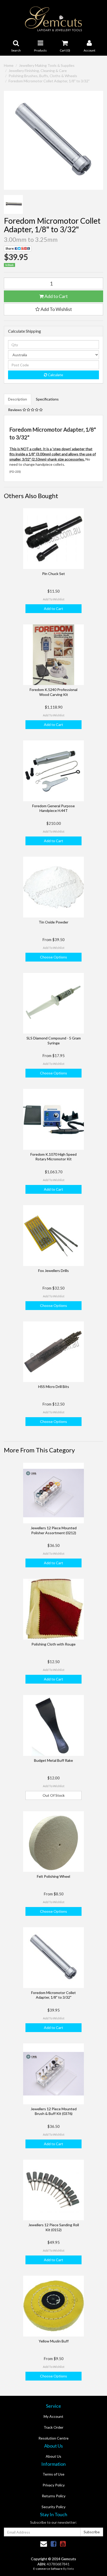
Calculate (55, 375)
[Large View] (13, 204)
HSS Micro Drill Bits (54, 1387)
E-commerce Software (48, 2569)
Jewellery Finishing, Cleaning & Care (38, 71)
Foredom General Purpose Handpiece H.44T (53, 808)
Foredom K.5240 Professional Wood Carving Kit (53, 692)
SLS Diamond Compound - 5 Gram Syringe (54, 1040)
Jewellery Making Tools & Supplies (47, 65)
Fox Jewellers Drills (53, 1271)
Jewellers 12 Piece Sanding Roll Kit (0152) (54, 2227)
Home (9, 65)
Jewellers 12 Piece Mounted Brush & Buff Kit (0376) (54, 2111)
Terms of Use (53, 2474)
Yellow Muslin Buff (54, 2341)
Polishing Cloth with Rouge (53, 1644)
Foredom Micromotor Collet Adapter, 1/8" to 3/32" (49, 81)
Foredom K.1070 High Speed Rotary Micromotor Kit (53, 1157)
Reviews (15, 410)
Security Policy (53, 2507)
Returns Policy (54, 2496)
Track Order (53, 2427)
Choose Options (53, 957)
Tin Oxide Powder (53, 922)
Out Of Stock (54, 1795)
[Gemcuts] (54, 19)
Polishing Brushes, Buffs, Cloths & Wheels (43, 76)
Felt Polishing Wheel (53, 1876)
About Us (53, 2456)
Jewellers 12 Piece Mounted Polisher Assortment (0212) (54, 1530)
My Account (53, 2416)
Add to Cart (56, 296)
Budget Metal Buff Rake (53, 1760)
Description (18, 399)
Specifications (47, 399)
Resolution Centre (53, 2438)
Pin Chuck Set (53, 574)
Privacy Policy (54, 2485)
